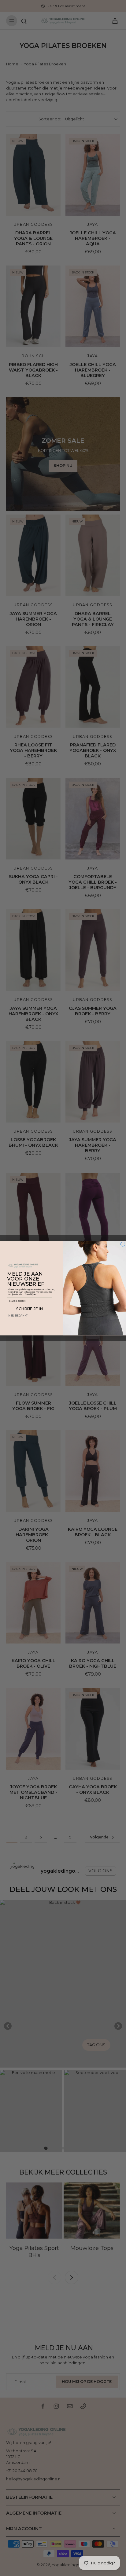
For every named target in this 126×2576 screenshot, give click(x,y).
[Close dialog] (123, 1244)
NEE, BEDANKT (18, 1315)
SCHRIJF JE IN (30, 1309)
